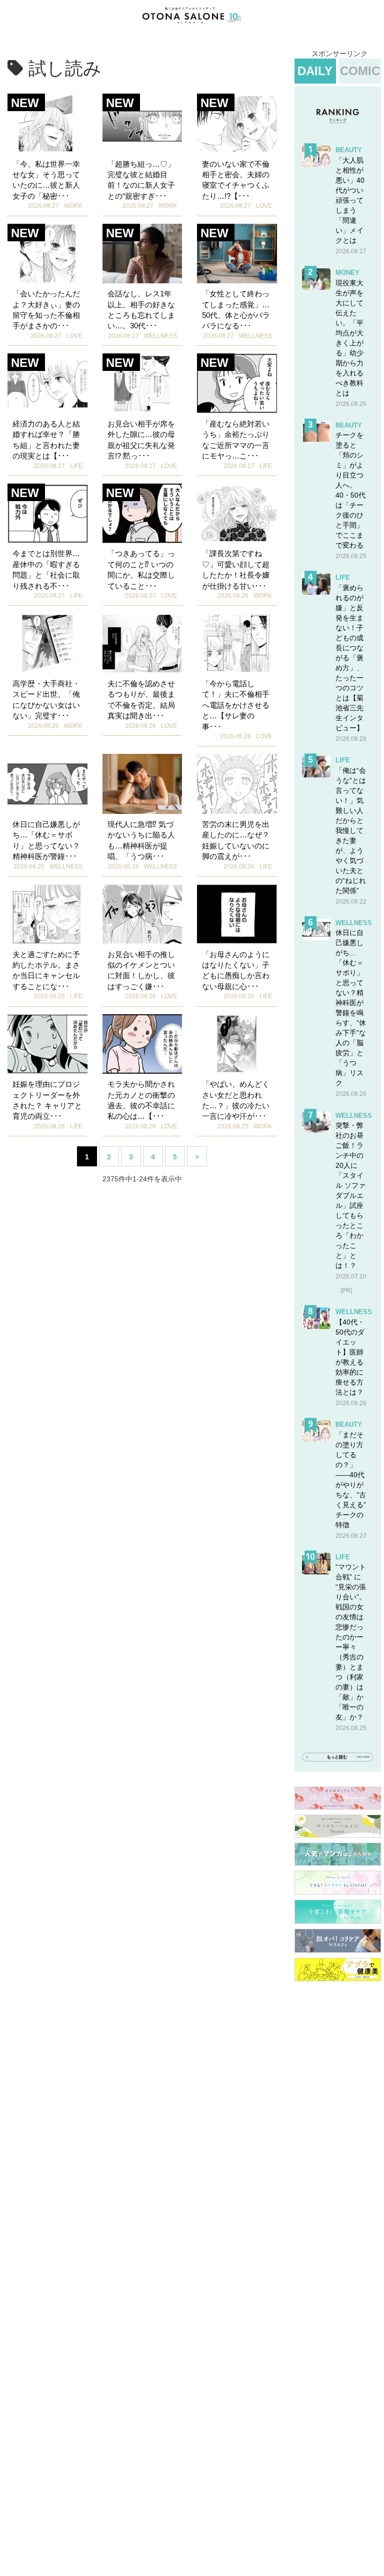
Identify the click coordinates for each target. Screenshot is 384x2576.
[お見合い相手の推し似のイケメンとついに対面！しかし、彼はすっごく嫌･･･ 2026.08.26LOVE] (142, 914)
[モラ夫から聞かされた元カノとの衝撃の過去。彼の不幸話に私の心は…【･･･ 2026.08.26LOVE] (142, 1044)
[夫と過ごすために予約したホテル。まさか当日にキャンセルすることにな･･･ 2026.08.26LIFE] (47, 914)
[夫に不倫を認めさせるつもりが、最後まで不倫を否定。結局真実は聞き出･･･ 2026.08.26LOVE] (142, 643)
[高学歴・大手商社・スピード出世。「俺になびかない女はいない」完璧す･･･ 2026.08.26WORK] (47, 643)
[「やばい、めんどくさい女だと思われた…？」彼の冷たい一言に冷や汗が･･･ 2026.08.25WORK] (237, 1044)
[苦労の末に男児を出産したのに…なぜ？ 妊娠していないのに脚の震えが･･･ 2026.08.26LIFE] (237, 784)
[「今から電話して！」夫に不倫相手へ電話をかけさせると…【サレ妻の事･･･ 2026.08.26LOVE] (237, 643)
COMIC (360, 71)
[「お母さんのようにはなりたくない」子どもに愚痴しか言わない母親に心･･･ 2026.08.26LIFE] (237, 914)
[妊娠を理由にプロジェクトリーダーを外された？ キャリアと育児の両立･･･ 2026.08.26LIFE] (47, 1044)
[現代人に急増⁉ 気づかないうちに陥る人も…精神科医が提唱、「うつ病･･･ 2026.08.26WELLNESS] (142, 784)
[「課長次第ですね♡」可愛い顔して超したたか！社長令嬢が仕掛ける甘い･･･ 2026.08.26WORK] (237, 514)
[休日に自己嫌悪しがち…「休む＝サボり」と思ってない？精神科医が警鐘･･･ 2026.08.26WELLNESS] (47, 784)
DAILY (315, 71)
